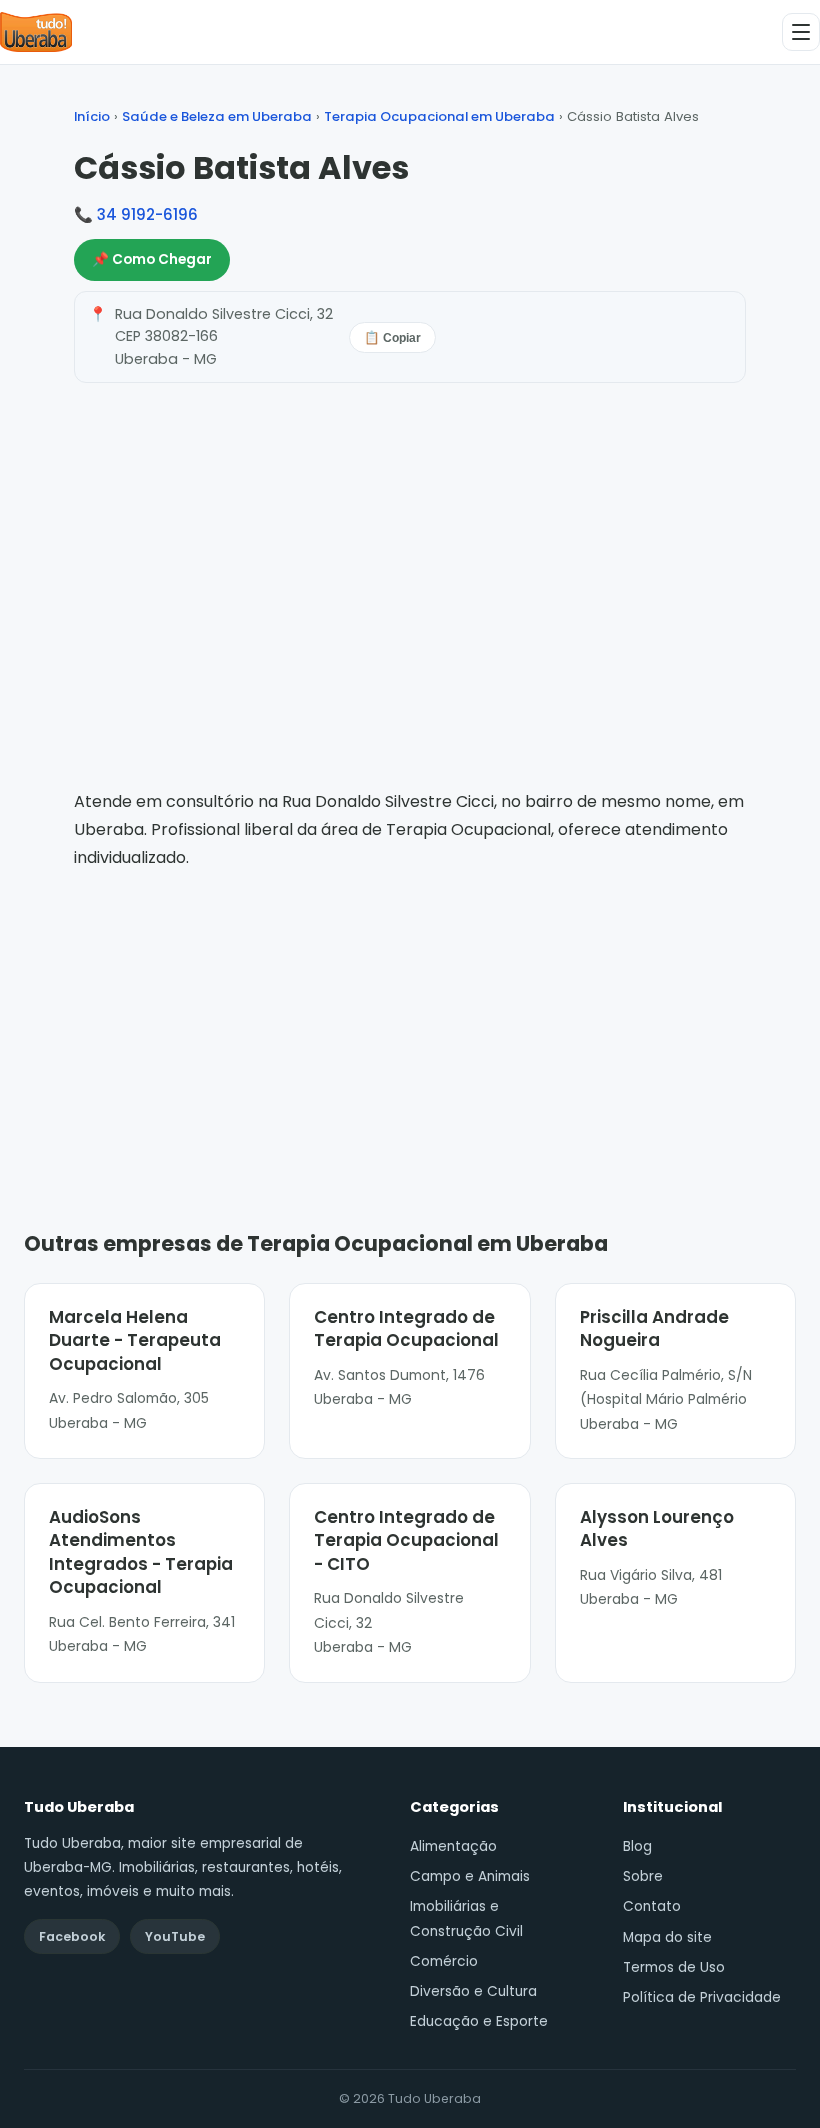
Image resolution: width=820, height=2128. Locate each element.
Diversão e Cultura (473, 1991)
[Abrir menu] (801, 32)
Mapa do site (667, 1937)
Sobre (643, 1876)
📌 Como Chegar (152, 259)
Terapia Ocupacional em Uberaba (439, 116)
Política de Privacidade (702, 1997)
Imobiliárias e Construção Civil (466, 1918)
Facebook (72, 1936)
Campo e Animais (470, 1876)
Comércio (444, 1961)
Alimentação (453, 1846)
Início (92, 116)
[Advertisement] (410, 1021)
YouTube (175, 1936)
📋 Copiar (392, 338)
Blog (637, 1846)
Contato (652, 1906)
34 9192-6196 (147, 214)
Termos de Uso (674, 1967)
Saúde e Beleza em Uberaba (217, 116)
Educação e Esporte (479, 2021)
